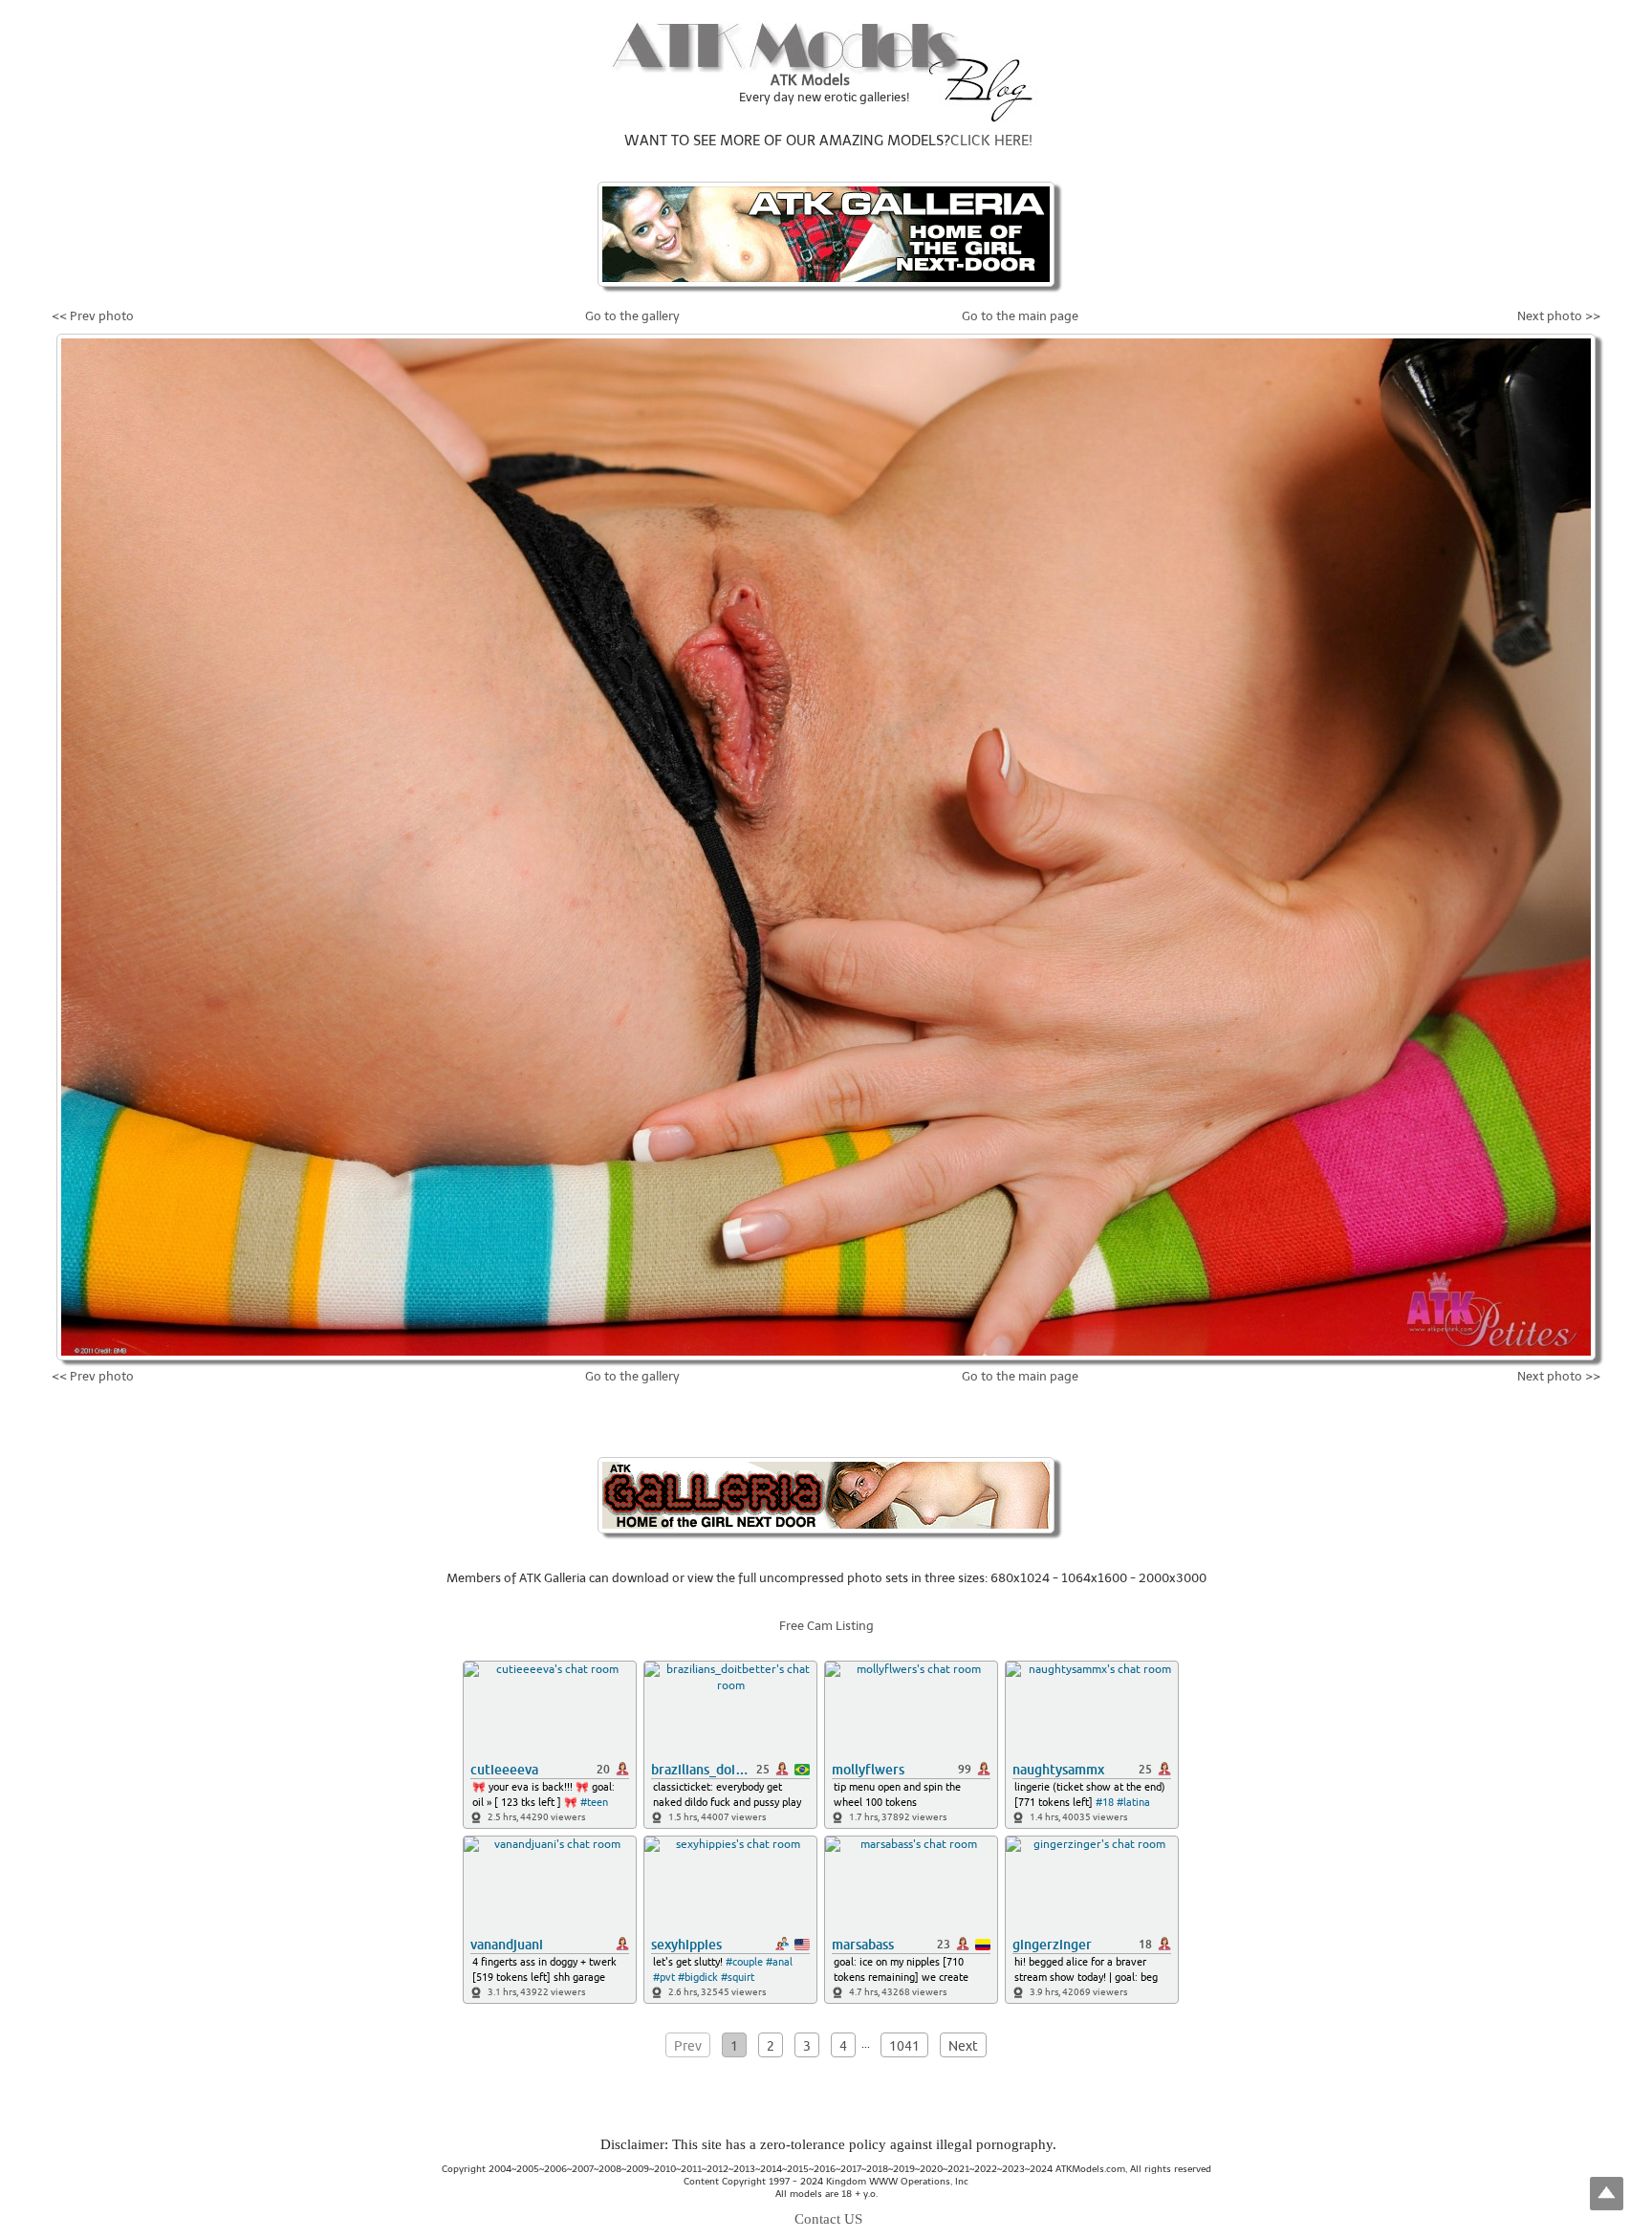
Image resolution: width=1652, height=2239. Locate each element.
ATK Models (810, 80)
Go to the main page (1020, 316)
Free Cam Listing (826, 1626)
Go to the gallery (632, 316)
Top (1607, 2194)
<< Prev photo (93, 316)
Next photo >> (1559, 316)
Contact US (828, 2219)
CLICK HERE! (991, 141)
